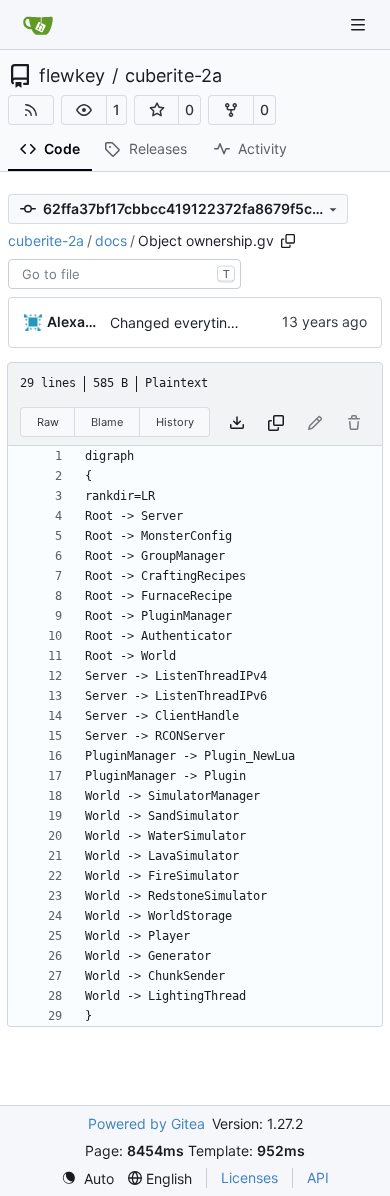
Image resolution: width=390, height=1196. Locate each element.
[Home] (38, 25)
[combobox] (124, 274)
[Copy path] (288, 241)
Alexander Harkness (75, 321)
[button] (84, 110)
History (175, 422)
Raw (48, 422)
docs (111, 240)
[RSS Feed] (31, 110)
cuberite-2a (173, 76)
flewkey (72, 76)
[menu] (87, 1178)
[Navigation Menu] (360, 24)
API (318, 1177)
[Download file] (237, 422)
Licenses (249, 1177)
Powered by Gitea (146, 1123)
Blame (107, 422)
